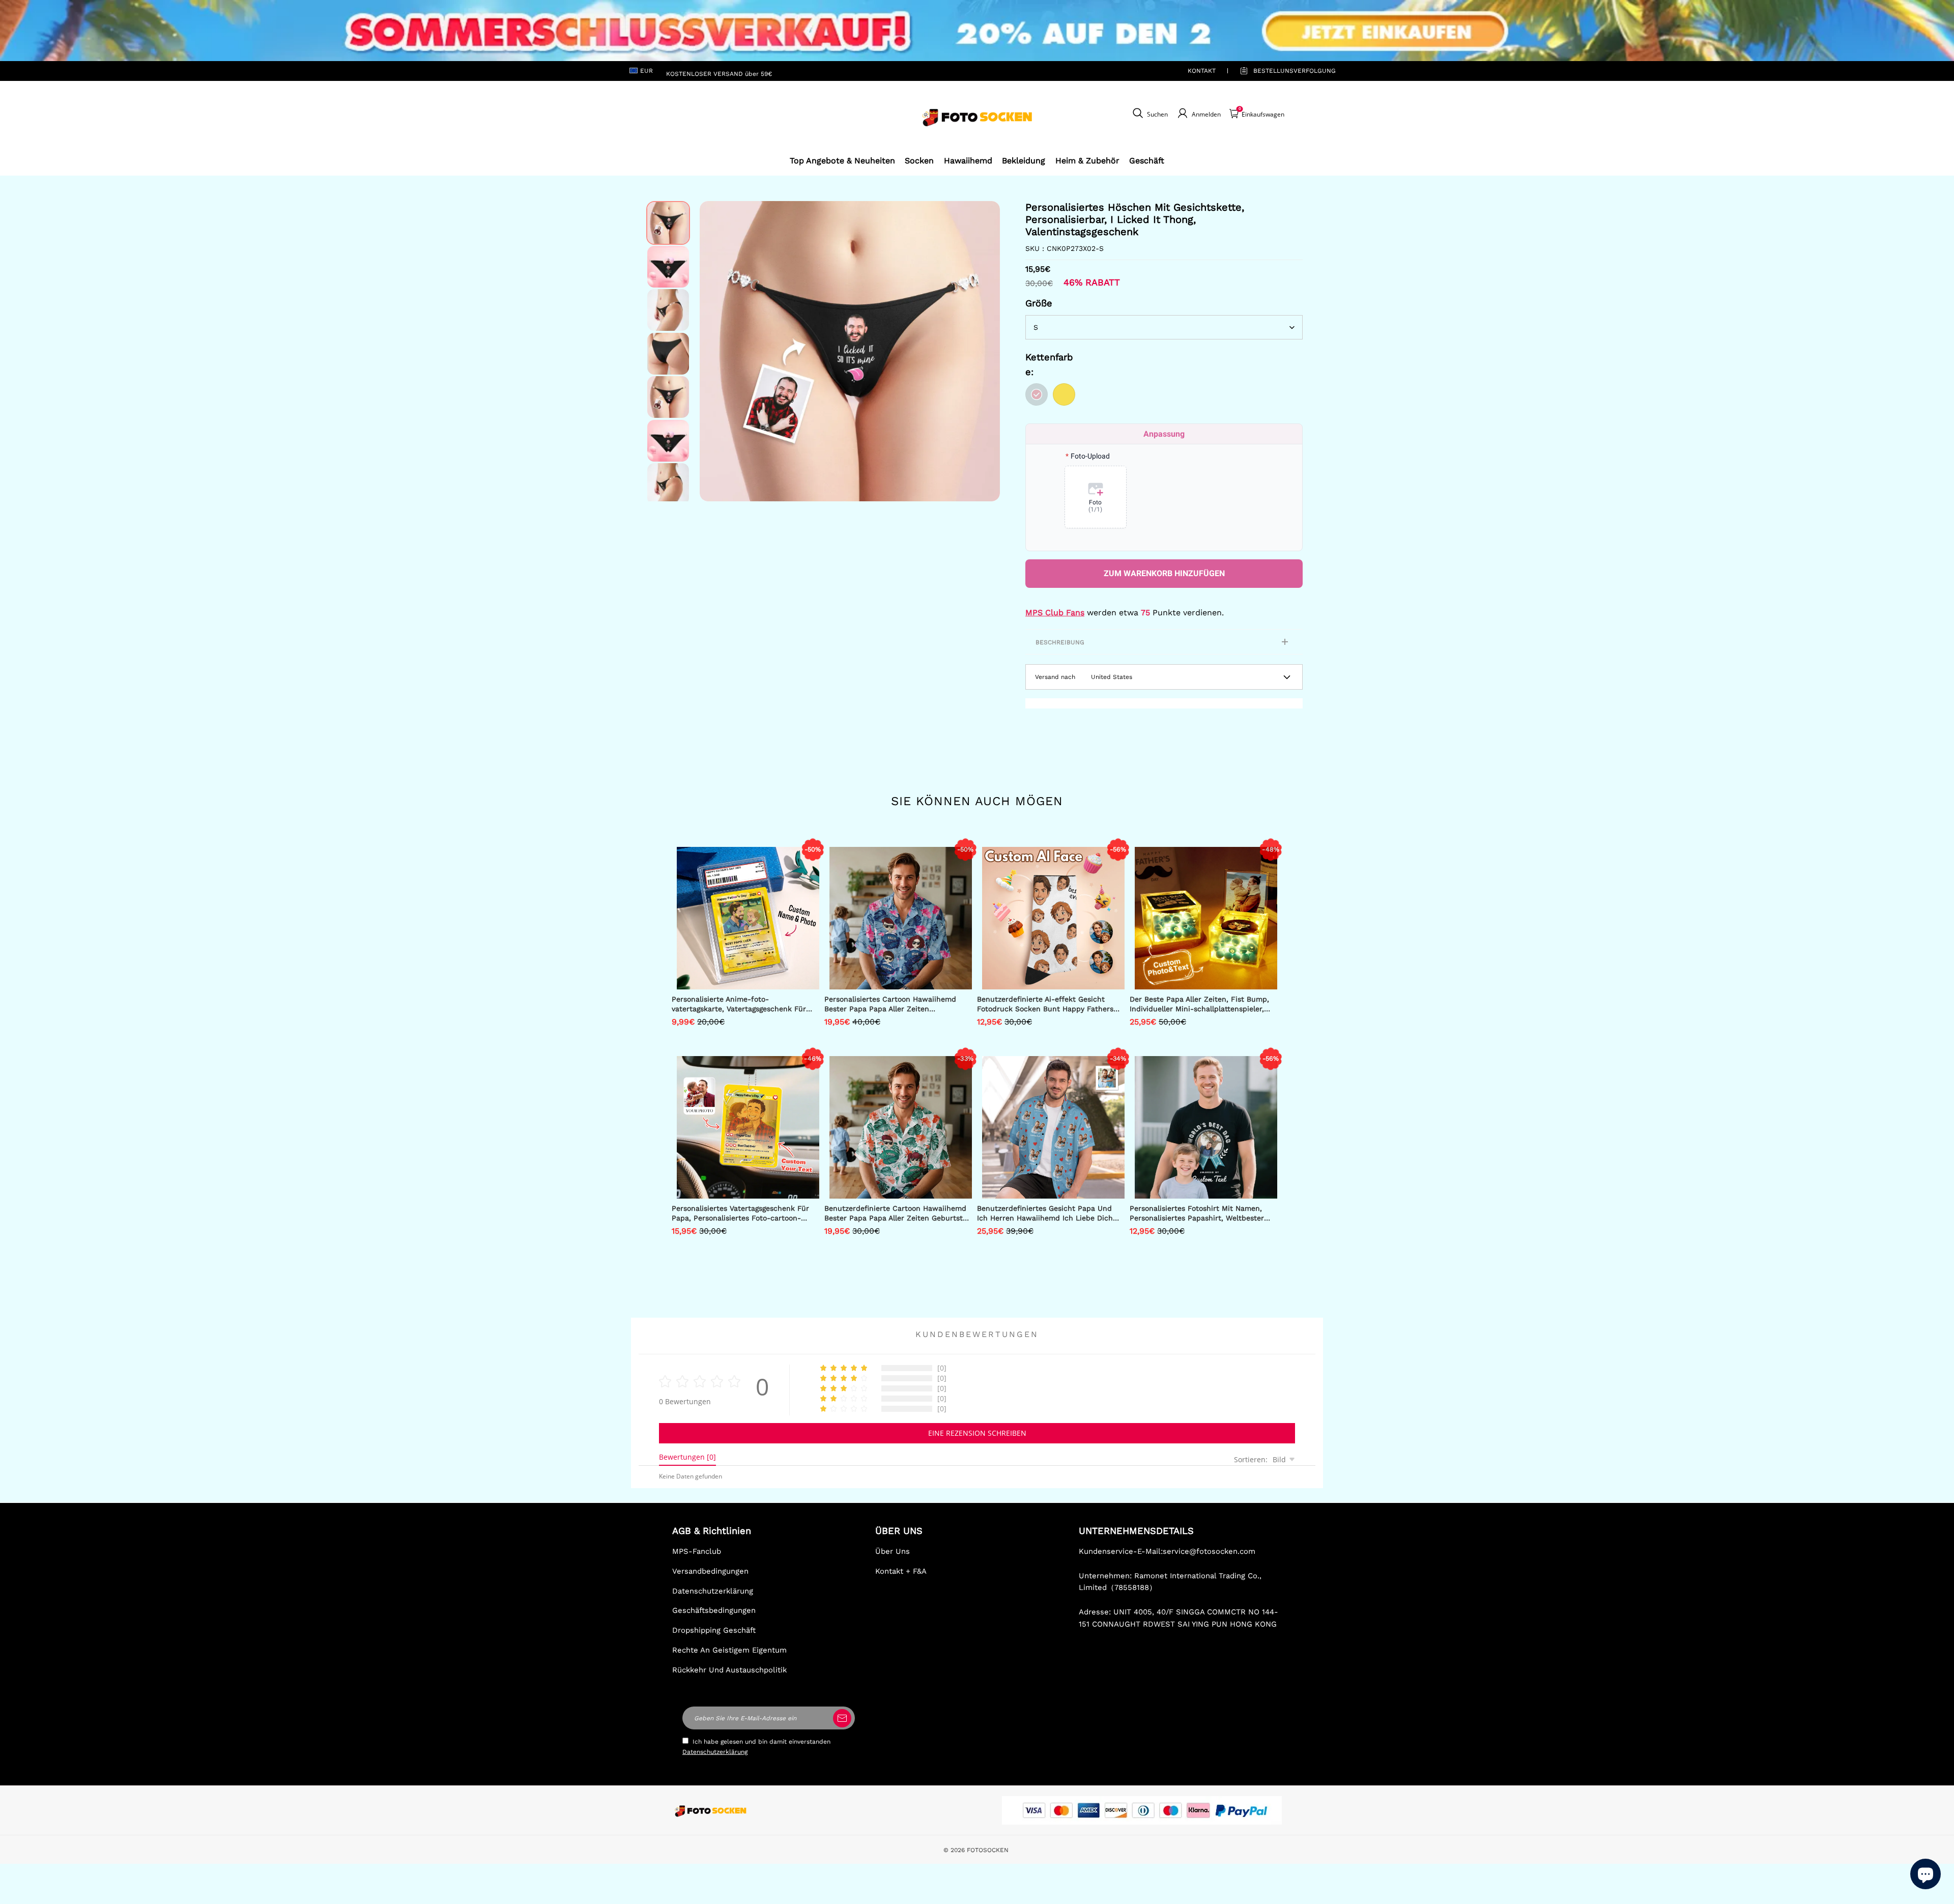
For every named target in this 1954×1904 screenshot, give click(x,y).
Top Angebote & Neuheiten (842, 161)
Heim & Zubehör (1087, 161)
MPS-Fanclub (697, 1551)
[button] (715, 351)
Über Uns (893, 1551)
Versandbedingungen (710, 1571)
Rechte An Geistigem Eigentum (729, 1650)
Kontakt (1202, 71)
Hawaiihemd (968, 161)
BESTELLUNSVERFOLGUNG (1283, 71)
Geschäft (1147, 161)
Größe (1039, 303)
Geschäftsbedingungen (714, 1610)
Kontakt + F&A (901, 1571)
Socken (919, 161)
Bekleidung (1024, 161)
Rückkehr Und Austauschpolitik (729, 1670)
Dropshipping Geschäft (714, 1630)
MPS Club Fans (1055, 613)
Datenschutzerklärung (713, 1591)
